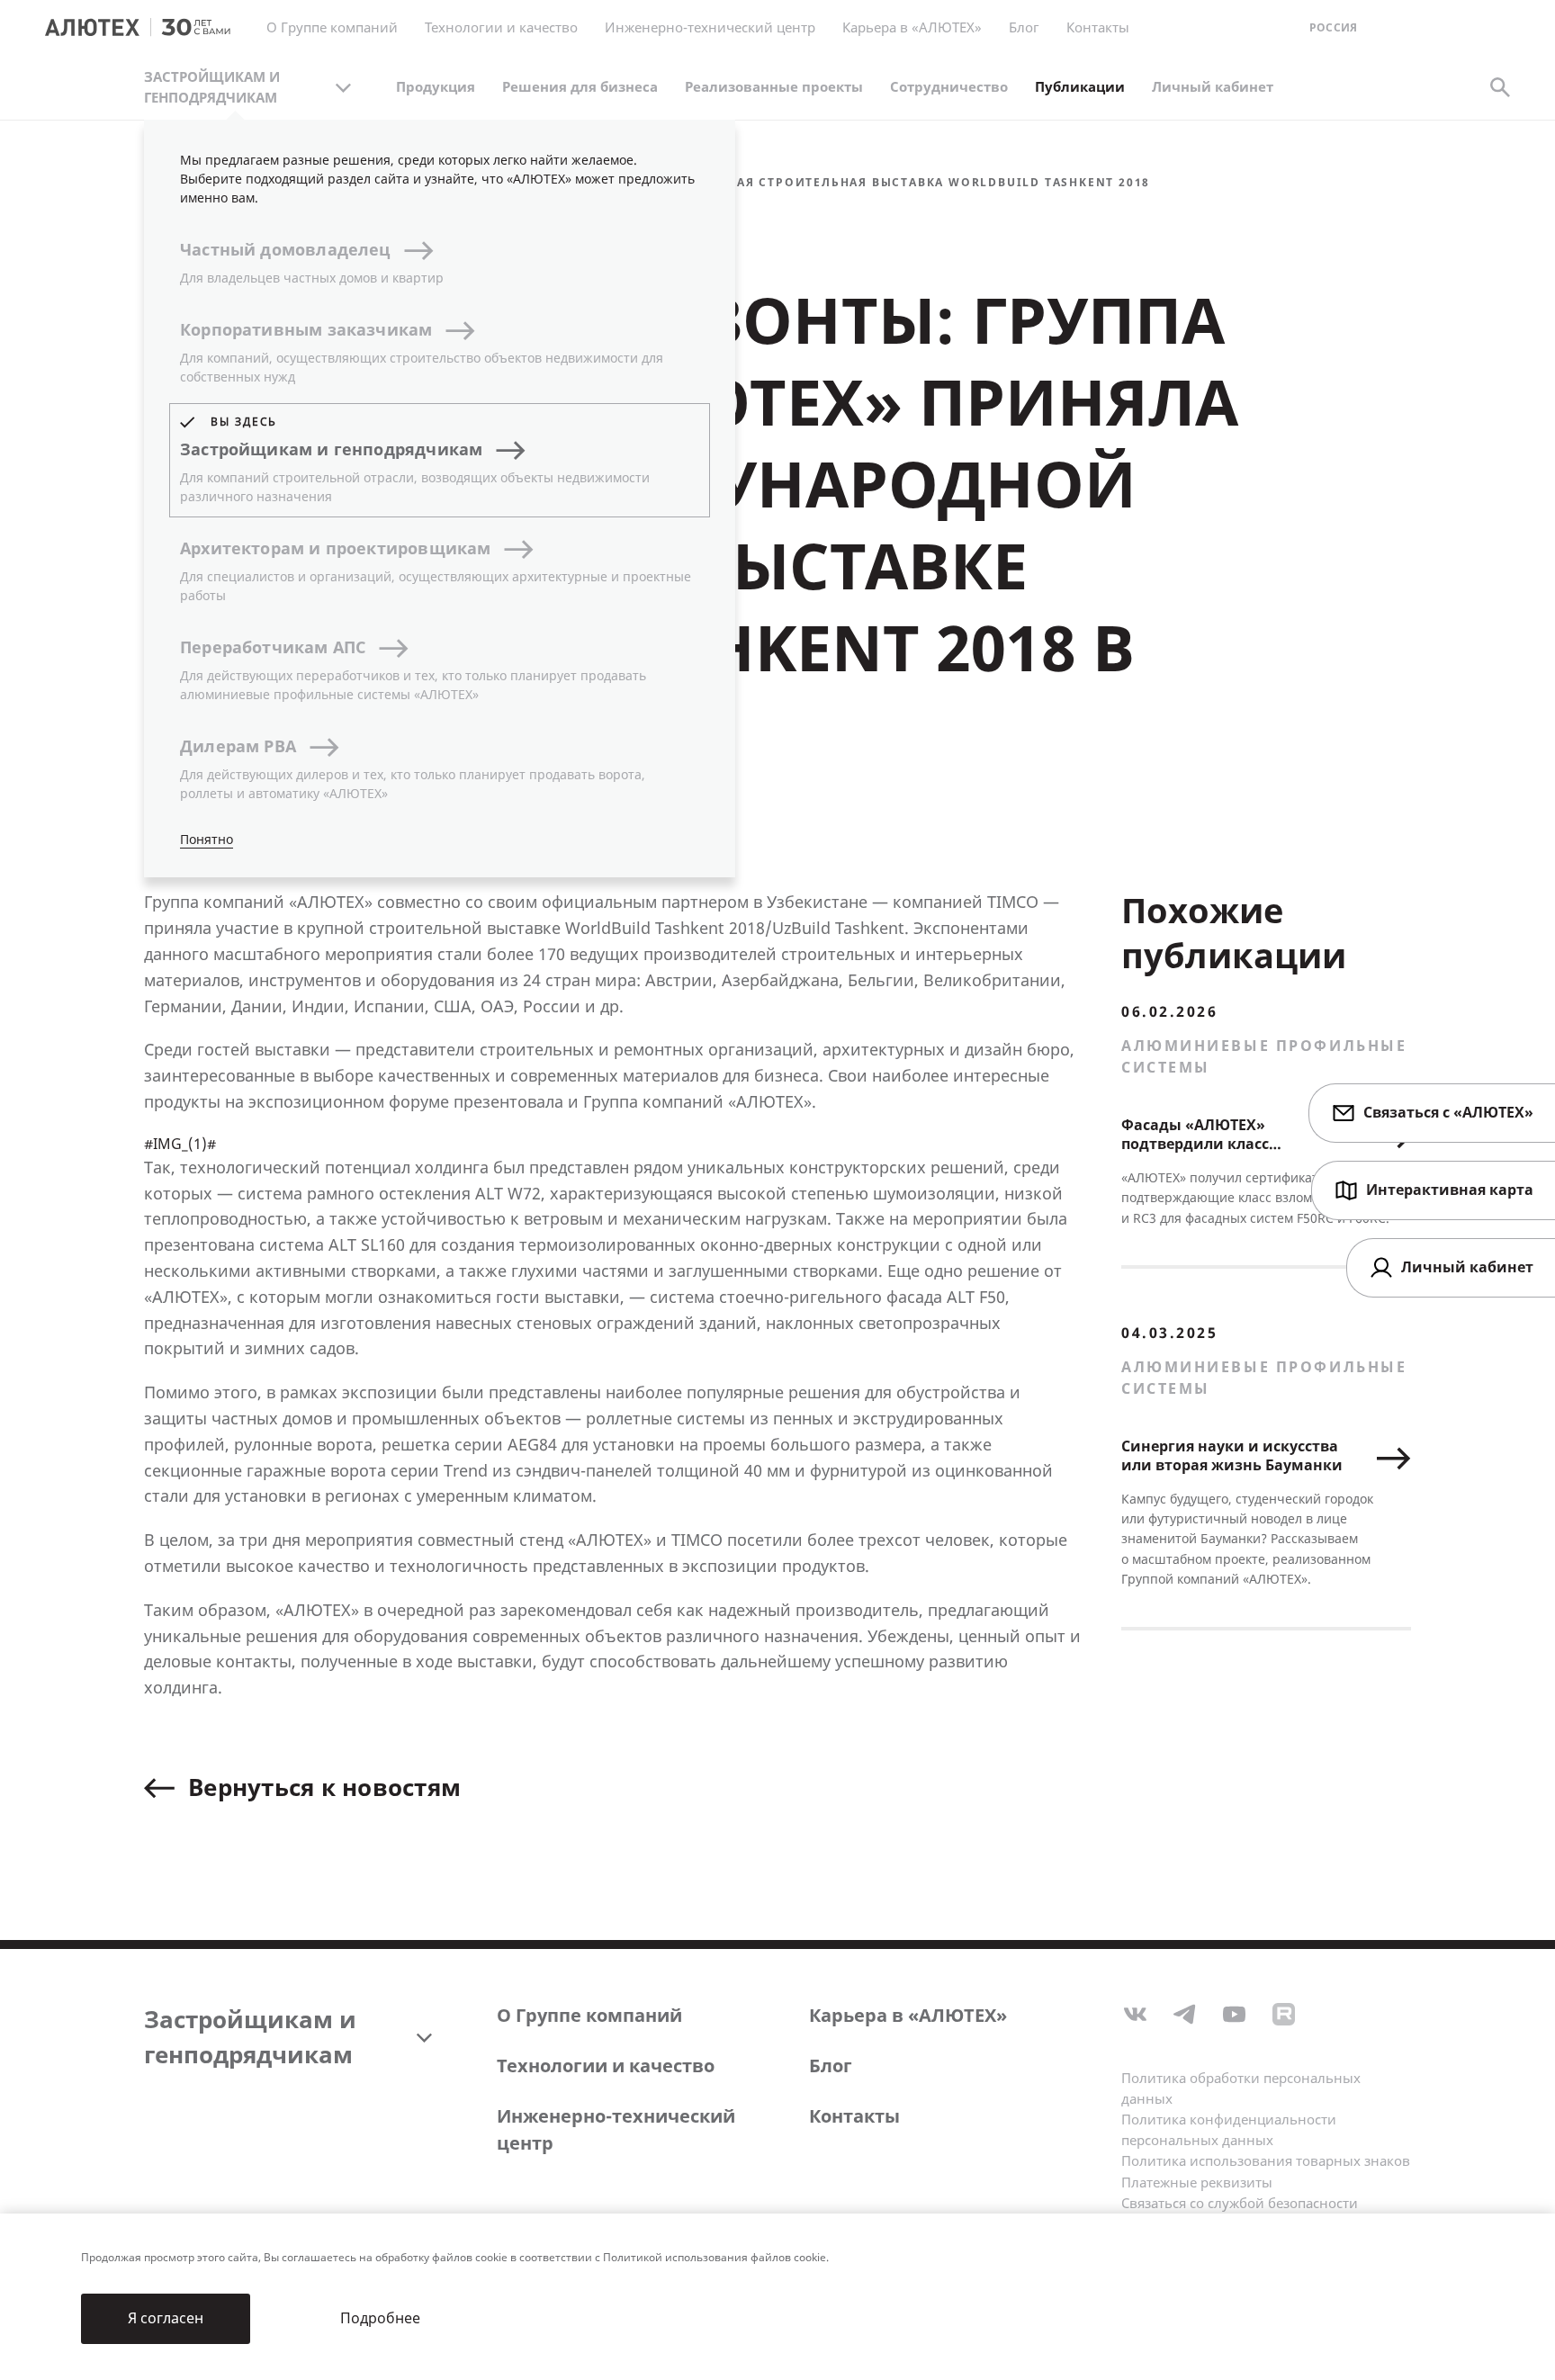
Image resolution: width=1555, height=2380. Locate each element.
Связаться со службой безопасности (1240, 2204)
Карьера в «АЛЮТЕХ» (912, 28)
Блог (1024, 28)
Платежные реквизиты (1197, 2183)
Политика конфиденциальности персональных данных (1229, 2130)
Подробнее (380, 2318)
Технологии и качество (606, 2066)
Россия (1333, 28)
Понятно (207, 840)
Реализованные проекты (774, 87)
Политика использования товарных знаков (1266, 2161)
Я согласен (166, 2318)
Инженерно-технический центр (616, 2130)
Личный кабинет (1213, 87)
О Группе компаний (589, 2016)
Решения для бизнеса (580, 87)
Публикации (1080, 87)
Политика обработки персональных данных (1241, 2089)
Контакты (854, 2117)
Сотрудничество (949, 87)
